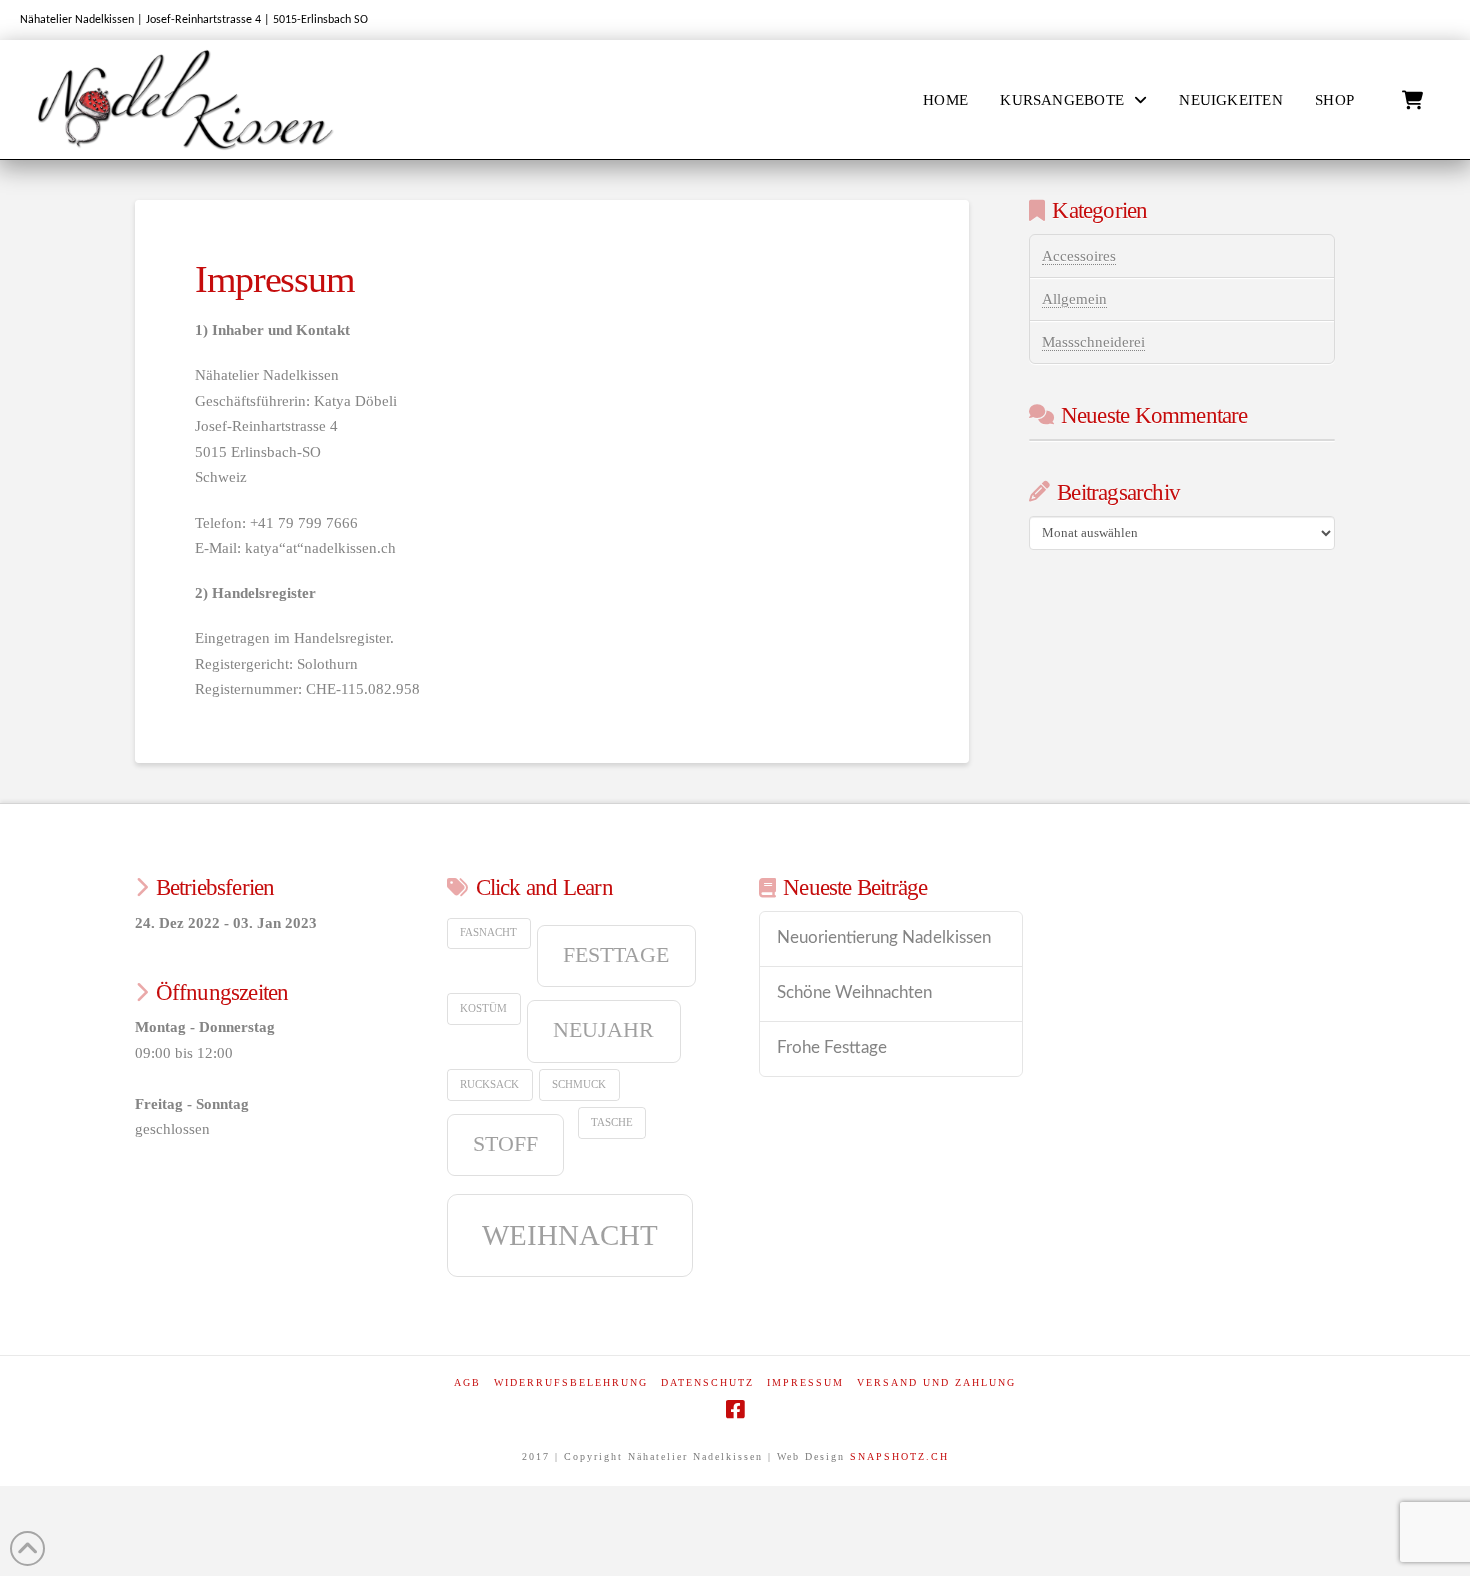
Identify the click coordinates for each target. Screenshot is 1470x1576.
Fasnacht (488, 932)
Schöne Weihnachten (854, 993)
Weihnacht (570, 1235)
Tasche (612, 1122)
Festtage (616, 955)
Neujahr (603, 1030)
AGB (467, 1382)
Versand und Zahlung (936, 1382)
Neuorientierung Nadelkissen (884, 938)
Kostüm (483, 1008)
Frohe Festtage (832, 1048)
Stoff (505, 1144)
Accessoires (1079, 256)
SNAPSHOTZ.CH (899, 1456)
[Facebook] (735, 1409)
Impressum (805, 1382)
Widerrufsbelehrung (571, 1382)
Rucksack (489, 1084)
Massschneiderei (1093, 342)
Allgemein (1074, 299)
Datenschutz (707, 1382)
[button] (1412, 100)
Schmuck (579, 1084)
